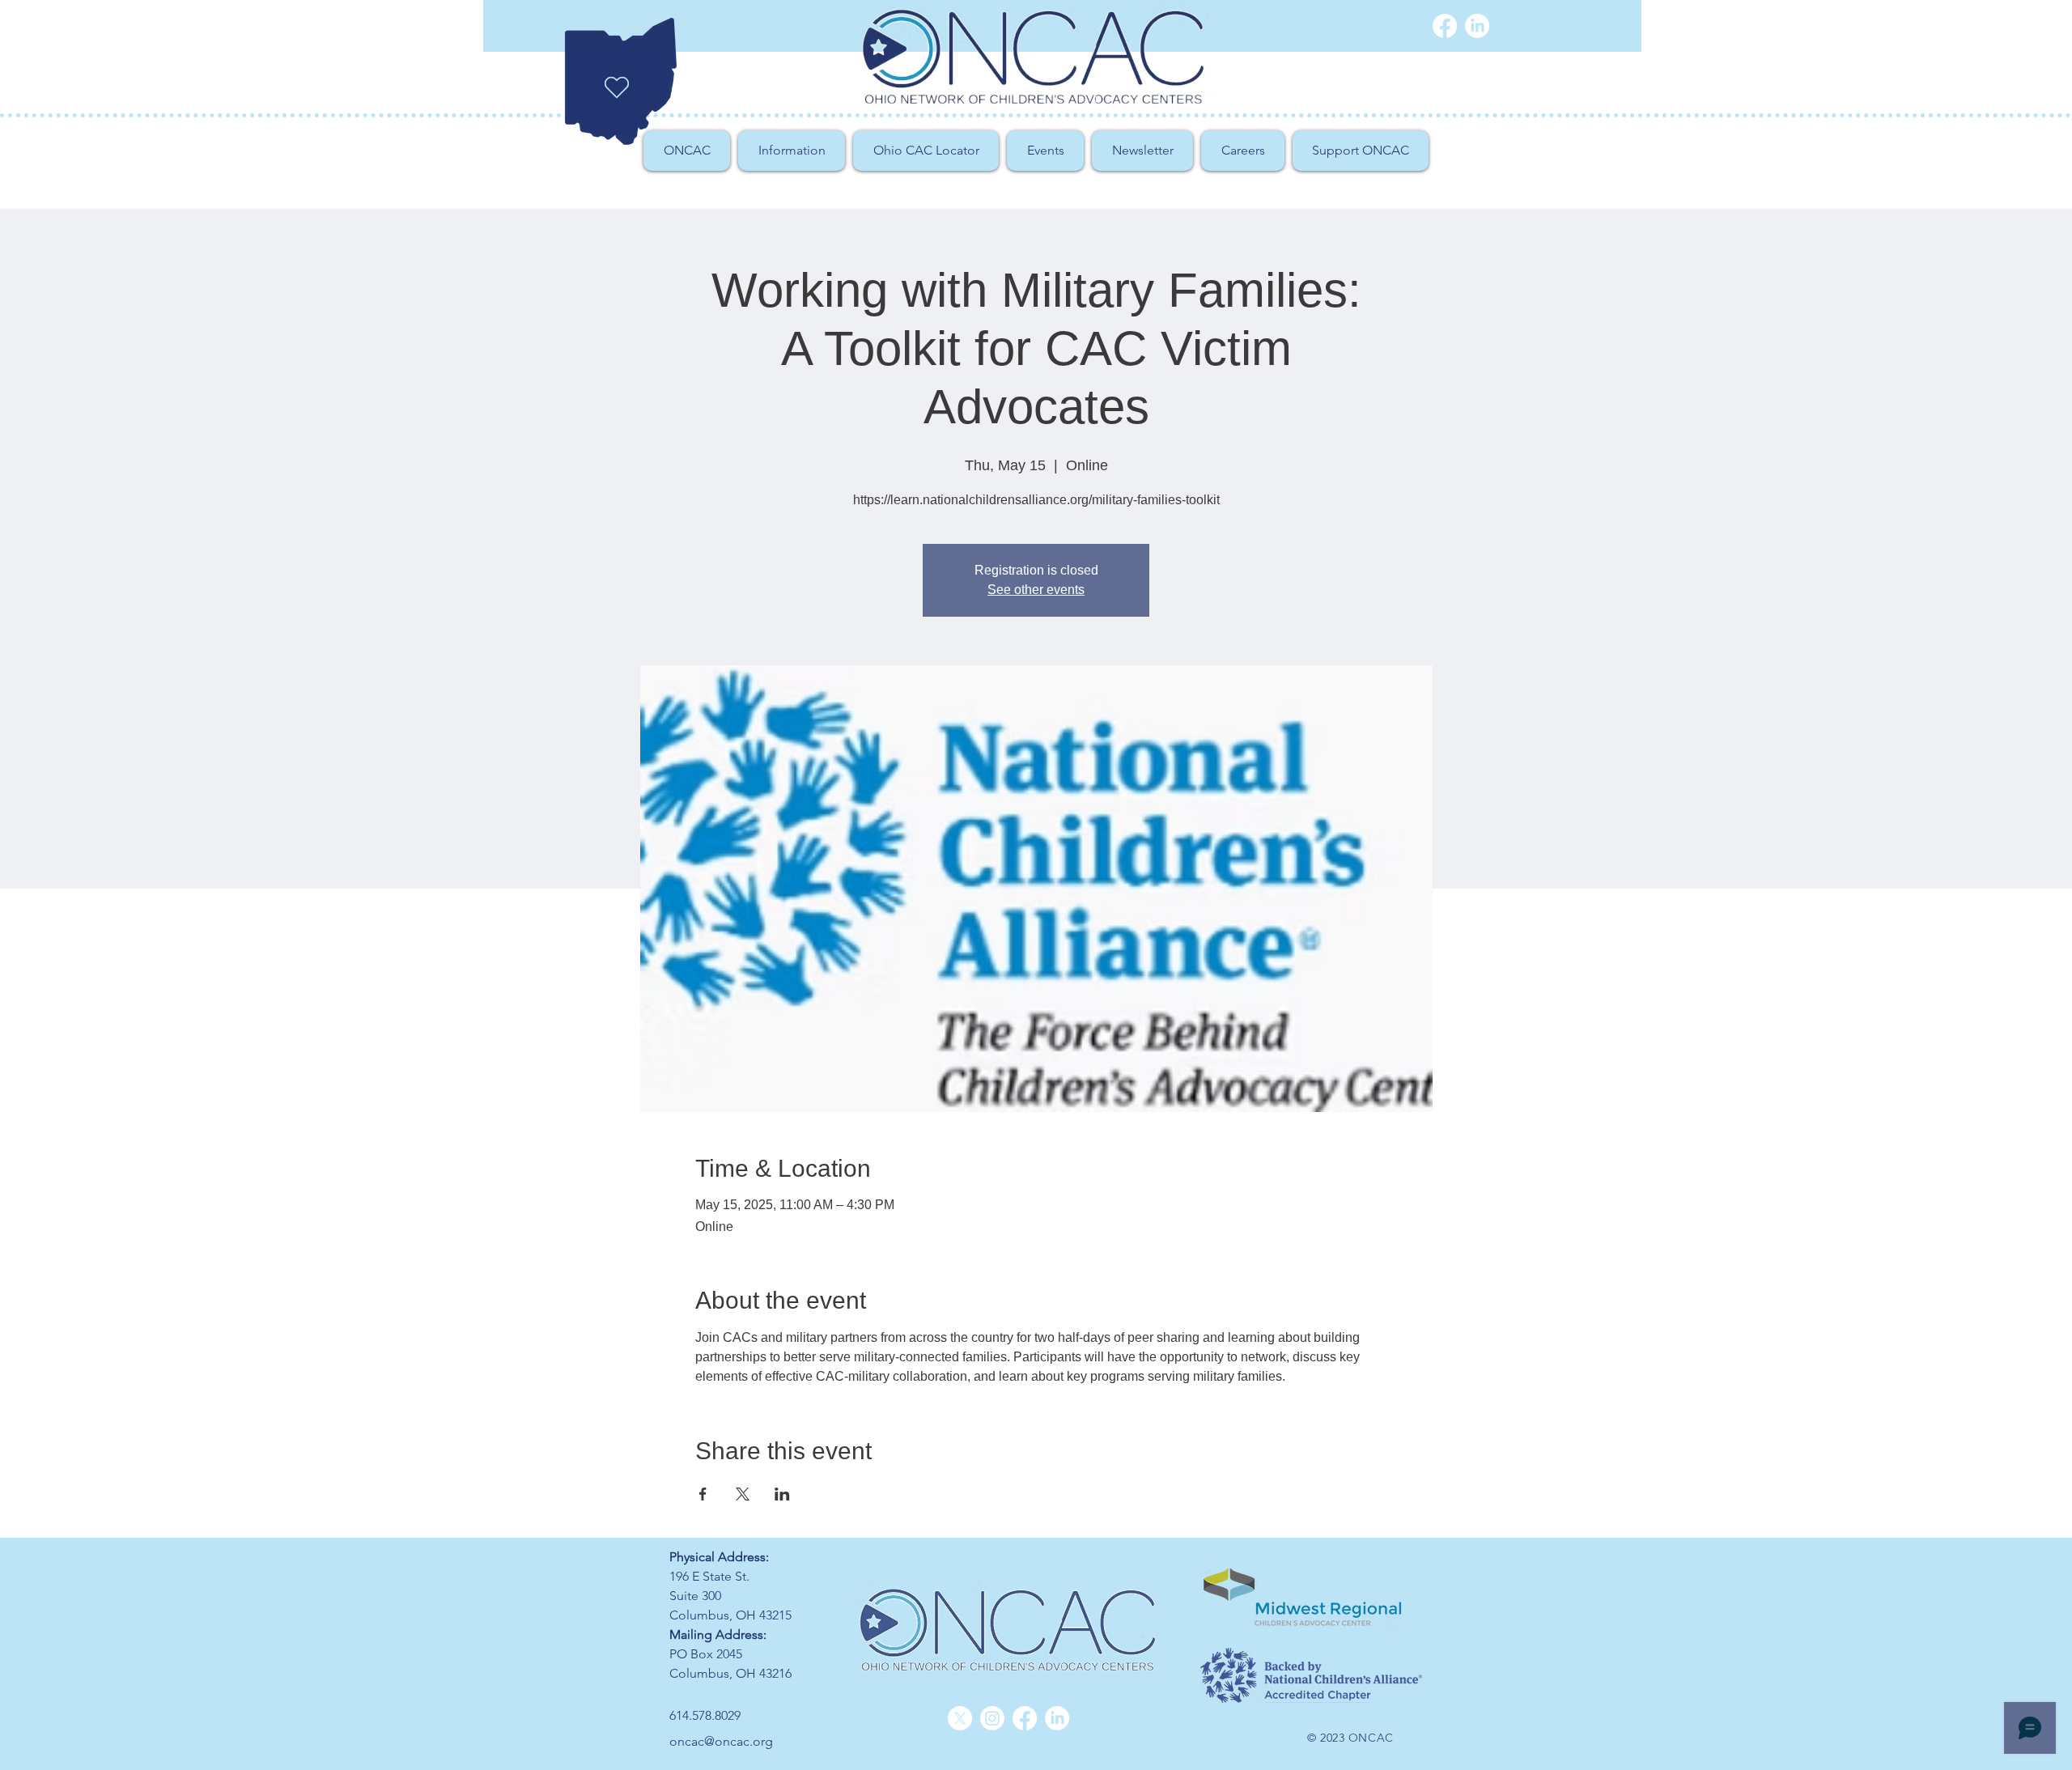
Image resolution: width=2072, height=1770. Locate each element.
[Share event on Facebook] (703, 1494)
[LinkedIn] (1057, 1718)
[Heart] (617, 87)
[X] (960, 1718)
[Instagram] (992, 1718)
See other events (1036, 590)
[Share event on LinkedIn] (782, 1494)
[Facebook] (1445, 26)
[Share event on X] (743, 1494)
